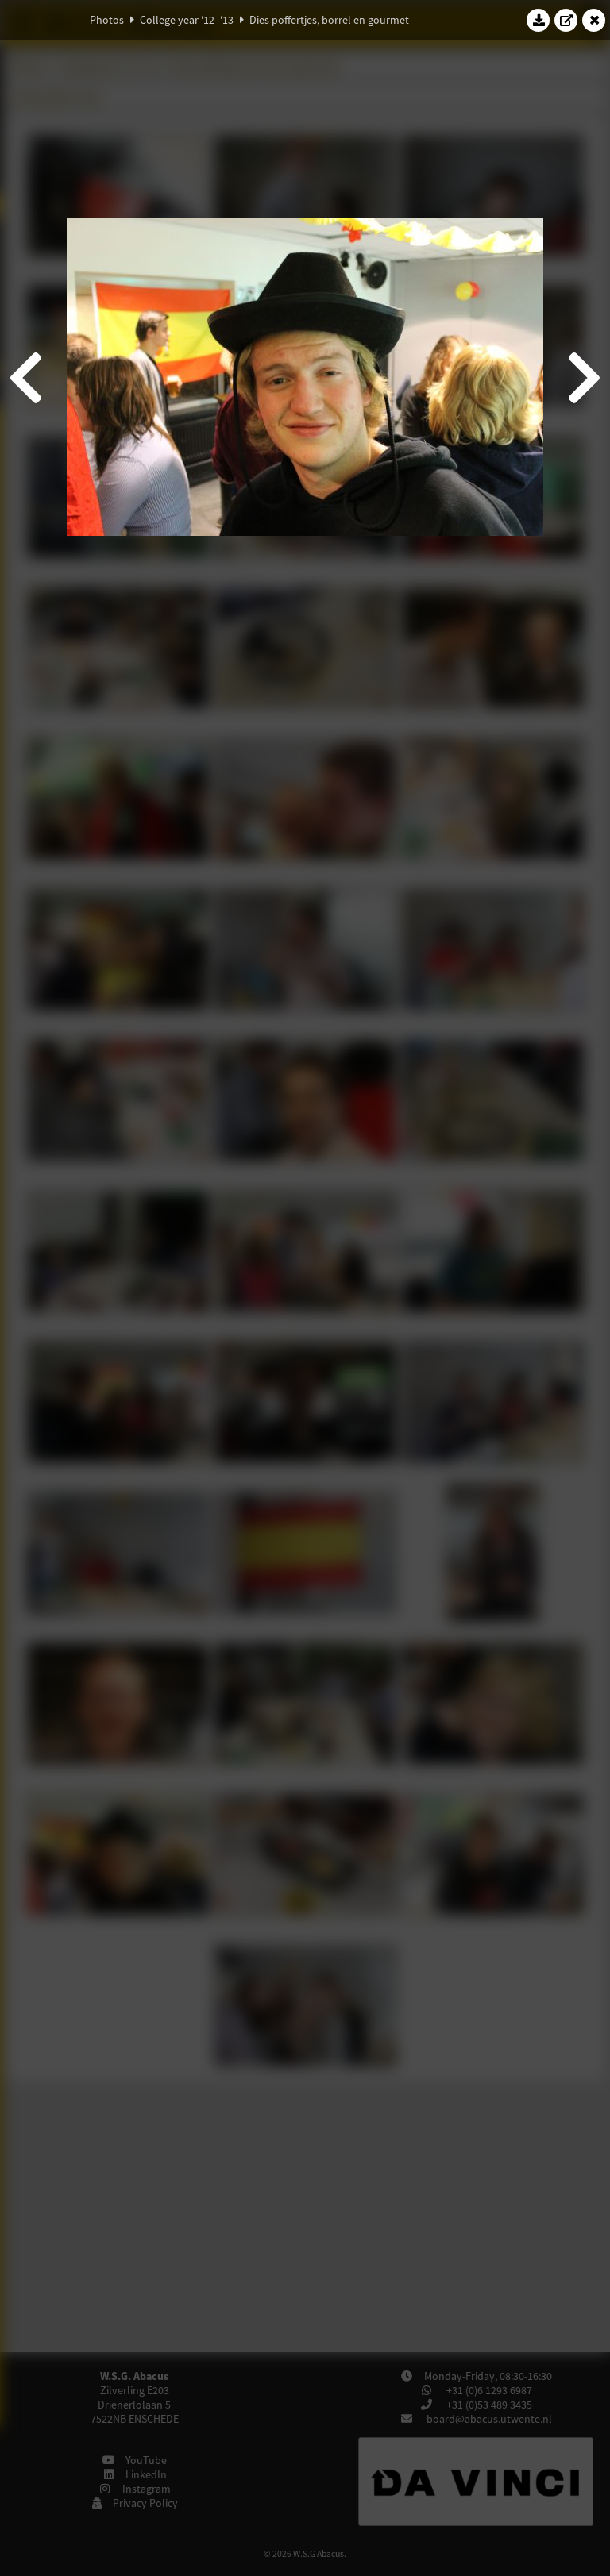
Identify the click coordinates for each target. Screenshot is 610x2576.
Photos (107, 20)
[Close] (594, 20)
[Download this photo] (539, 20)
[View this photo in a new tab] (566, 20)
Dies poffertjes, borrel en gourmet (329, 20)
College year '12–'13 (187, 20)
